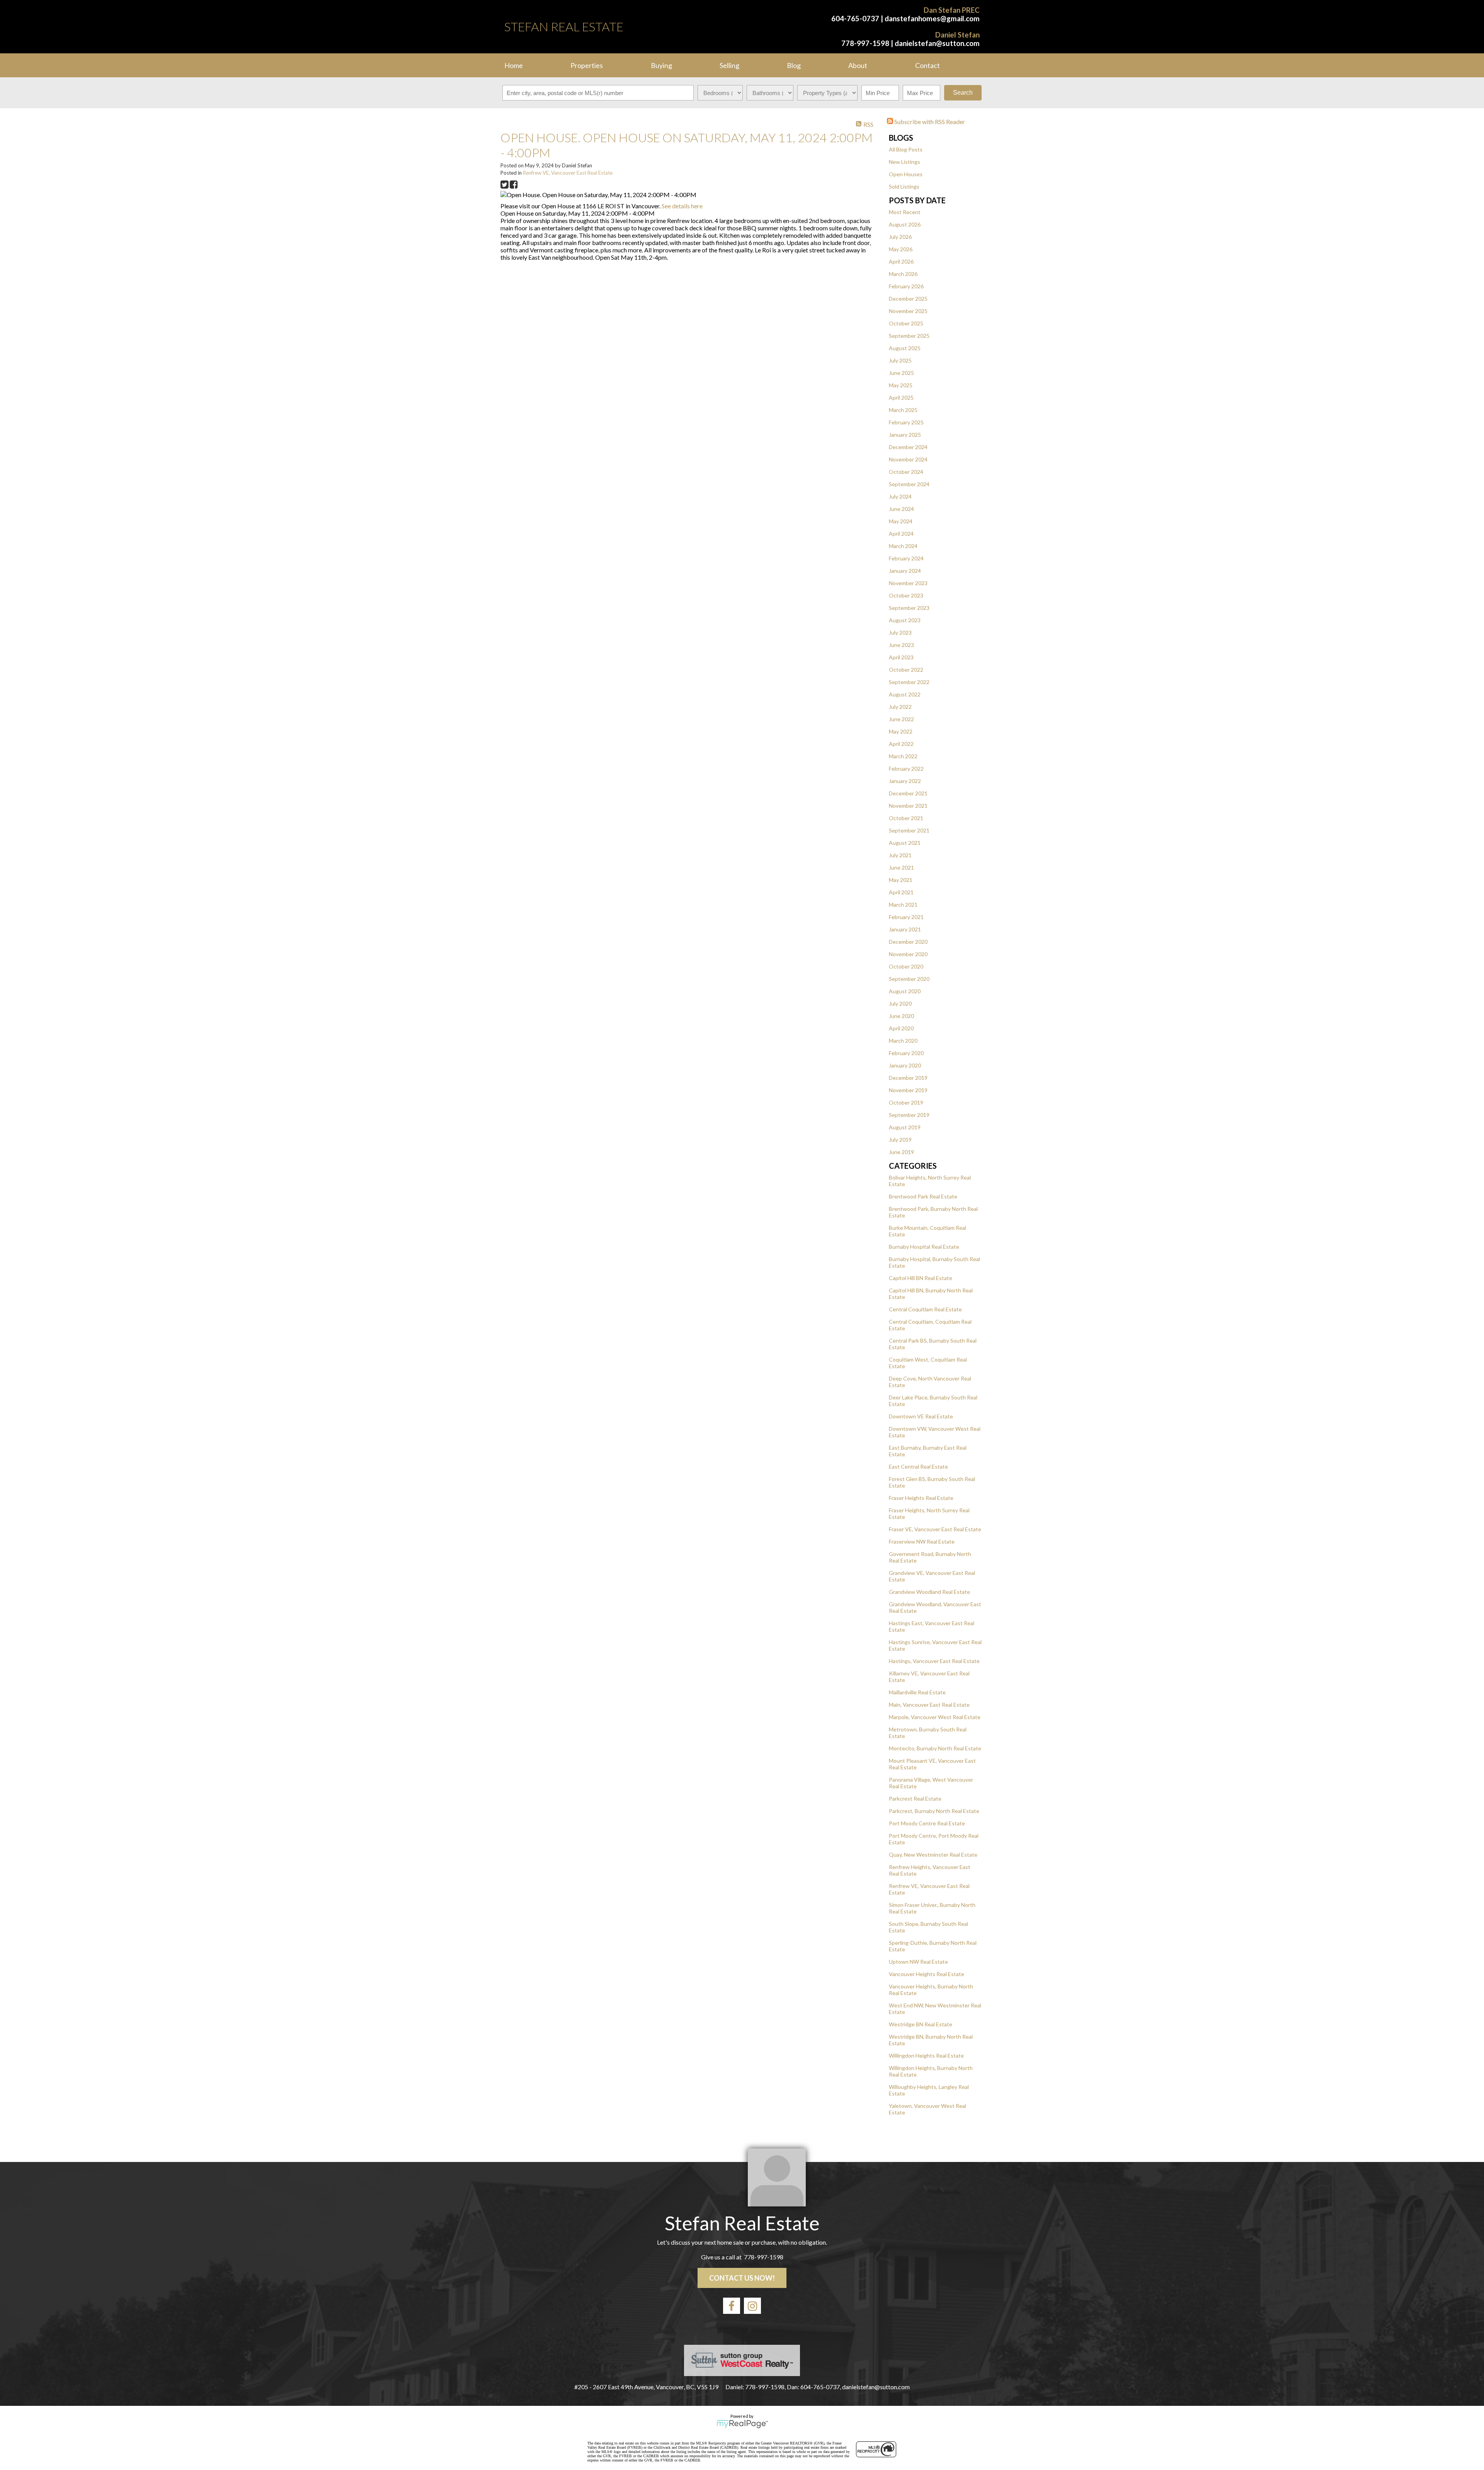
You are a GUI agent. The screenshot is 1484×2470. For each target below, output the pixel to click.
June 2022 (901, 719)
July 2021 (900, 855)
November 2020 (908, 954)
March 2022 (903, 756)
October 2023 (906, 595)
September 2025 (909, 336)
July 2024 (900, 496)
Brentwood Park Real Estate (923, 1196)
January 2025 (905, 435)
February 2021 (906, 917)
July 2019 (900, 1140)
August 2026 (905, 224)
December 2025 (908, 299)
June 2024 (901, 509)
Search (963, 93)
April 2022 (901, 744)
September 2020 (909, 979)
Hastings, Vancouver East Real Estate (934, 1661)
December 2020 (908, 942)
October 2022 (906, 670)
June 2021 (901, 867)
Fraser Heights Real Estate (921, 1498)
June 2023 (901, 645)
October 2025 (906, 323)
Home (514, 65)
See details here (682, 206)
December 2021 (908, 793)
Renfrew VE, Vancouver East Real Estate (568, 173)
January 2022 (905, 781)
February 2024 (906, 558)
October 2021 (906, 818)
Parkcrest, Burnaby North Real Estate (934, 1811)
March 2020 (903, 1041)
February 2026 (906, 286)
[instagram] (752, 2306)
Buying (661, 65)
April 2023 (901, 657)
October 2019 (906, 1102)
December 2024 (908, 447)
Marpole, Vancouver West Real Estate (935, 1717)
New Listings (905, 162)
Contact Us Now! (742, 2278)
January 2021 (905, 929)
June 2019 (901, 1152)
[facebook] (732, 2306)
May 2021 (901, 880)
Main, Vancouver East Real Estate (929, 1705)
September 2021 (909, 830)
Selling (729, 65)
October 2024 (906, 472)
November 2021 (908, 806)
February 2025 (906, 422)
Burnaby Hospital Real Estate (924, 1247)
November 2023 (908, 583)
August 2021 (905, 843)
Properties (587, 65)
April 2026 (901, 261)
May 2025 (901, 385)
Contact (927, 65)
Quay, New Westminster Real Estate (933, 1855)
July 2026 (900, 237)
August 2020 (905, 991)
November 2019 (908, 1090)
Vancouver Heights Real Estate (927, 1974)
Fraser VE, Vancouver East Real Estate (935, 1529)
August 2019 (905, 1127)
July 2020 (900, 1003)
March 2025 (903, 410)
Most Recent (905, 212)
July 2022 (900, 707)
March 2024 (903, 546)
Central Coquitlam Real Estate (925, 1309)
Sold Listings (904, 186)
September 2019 (909, 1115)
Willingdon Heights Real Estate (926, 2055)
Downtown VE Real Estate (921, 1416)
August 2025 (905, 348)
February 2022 (906, 769)
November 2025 (908, 311)
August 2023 (905, 620)
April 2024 (901, 534)
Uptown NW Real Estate (918, 1962)
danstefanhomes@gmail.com (932, 19)
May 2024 (901, 521)
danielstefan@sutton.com (937, 43)
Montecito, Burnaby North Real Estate (935, 1748)
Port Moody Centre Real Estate (927, 1823)
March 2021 (903, 905)
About (858, 65)
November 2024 (908, 459)
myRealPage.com (742, 2424)
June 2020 (901, 1016)
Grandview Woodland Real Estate (929, 1592)
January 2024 (905, 571)
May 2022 (901, 731)
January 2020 (905, 1065)
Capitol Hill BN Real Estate (921, 1278)
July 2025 (900, 360)
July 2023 (900, 632)
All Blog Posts (906, 149)
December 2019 (908, 1078)
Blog (794, 65)
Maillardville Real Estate (917, 1692)
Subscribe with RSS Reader (929, 122)
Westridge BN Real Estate (921, 2024)
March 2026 (903, 274)
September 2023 (909, 608)
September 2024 (909, 484)
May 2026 (901, 249)
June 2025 (901, 373)
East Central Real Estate (918, 1467)
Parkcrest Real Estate (915, 1798)
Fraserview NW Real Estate (922, 1541)
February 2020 (906, 1053)
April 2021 (901, 892)
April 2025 (901, 397)
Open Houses (906, 174)
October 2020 (906, 966)
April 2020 (901, 1028)
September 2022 (909, 682)
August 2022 (905, 694)
